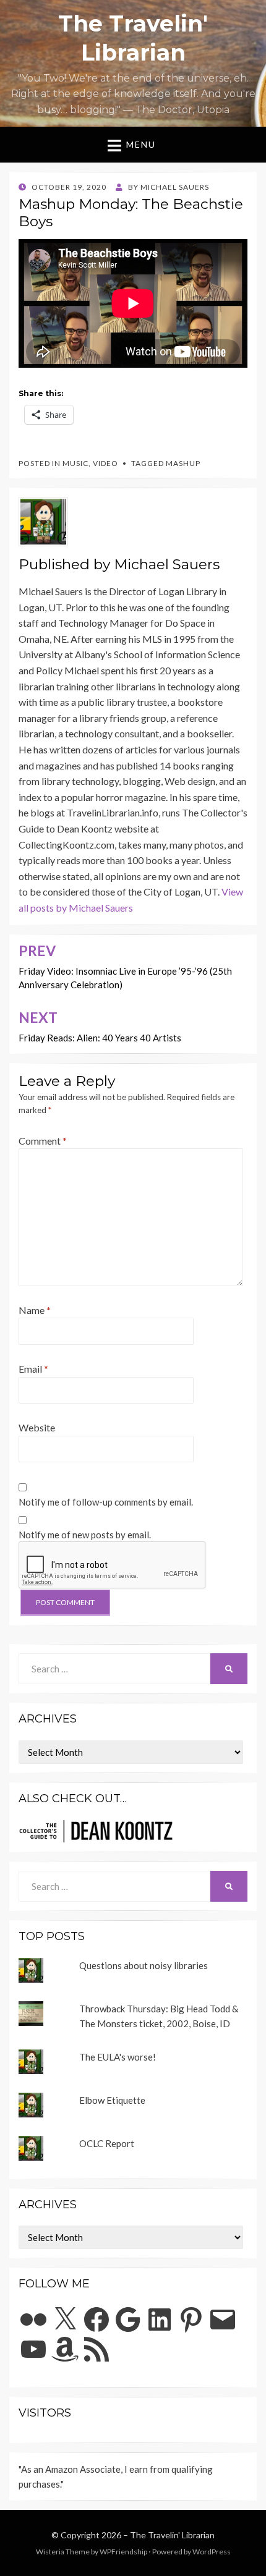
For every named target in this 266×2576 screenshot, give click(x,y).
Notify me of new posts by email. (85, 1535)
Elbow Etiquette (112, 2100)
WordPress (212, 2552)
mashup (183, 463)
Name (35, 1310)
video (105, 463)
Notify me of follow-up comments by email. (106, 1502)
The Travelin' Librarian (172, 2535)
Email (33, 1369)
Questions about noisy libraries (144, 1965)
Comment (43, 1141)
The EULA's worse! (118, 2057)
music (75, 463)
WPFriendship (123, 2552)
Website (37, 1427)
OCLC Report (107, 2143)
